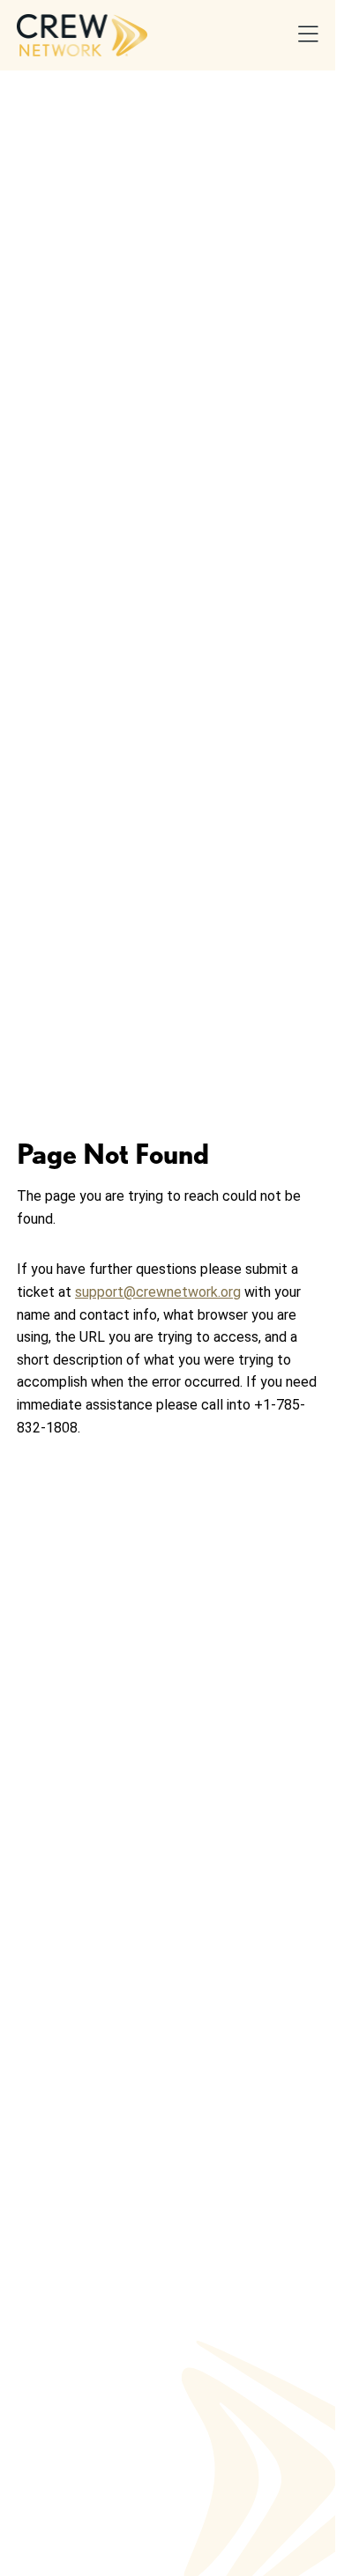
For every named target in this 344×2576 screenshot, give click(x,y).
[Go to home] (82, 35)
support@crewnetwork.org (158, 1292)
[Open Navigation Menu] (308, 36)
